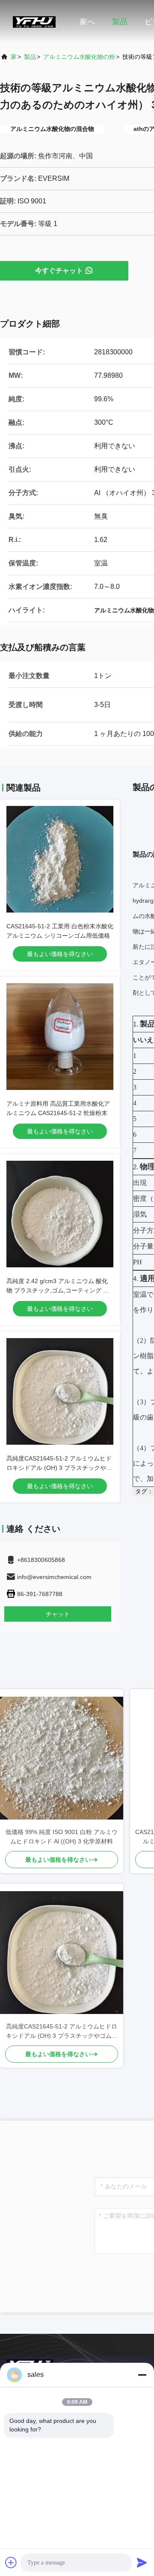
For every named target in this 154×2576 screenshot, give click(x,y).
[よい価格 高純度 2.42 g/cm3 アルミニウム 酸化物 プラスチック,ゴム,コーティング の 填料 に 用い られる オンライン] (60, 1214)
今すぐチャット (59, 271)
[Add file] (11, 2562)
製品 (120, 22)
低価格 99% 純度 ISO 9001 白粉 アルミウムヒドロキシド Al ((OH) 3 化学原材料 (62, 1837)
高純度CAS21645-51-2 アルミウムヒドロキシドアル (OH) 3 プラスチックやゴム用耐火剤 (59, 1468)
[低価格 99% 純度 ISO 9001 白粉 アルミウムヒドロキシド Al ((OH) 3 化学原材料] (62, 1758)
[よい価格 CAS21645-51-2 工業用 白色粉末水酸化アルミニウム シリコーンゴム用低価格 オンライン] (60, 859)
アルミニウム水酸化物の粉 (79, 57)
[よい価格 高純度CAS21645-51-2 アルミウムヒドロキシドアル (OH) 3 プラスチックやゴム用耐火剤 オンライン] (60, 1391)
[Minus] (142, 2375)
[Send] (142, 2562)
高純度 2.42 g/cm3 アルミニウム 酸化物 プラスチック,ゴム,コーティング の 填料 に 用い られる (58, 1290)
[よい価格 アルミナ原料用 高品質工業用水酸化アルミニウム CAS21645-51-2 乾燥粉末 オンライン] (60, 1037)
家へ (87, 22)
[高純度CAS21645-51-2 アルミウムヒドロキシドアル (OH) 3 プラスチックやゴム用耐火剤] (62, 1953)
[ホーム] (34, 21)
